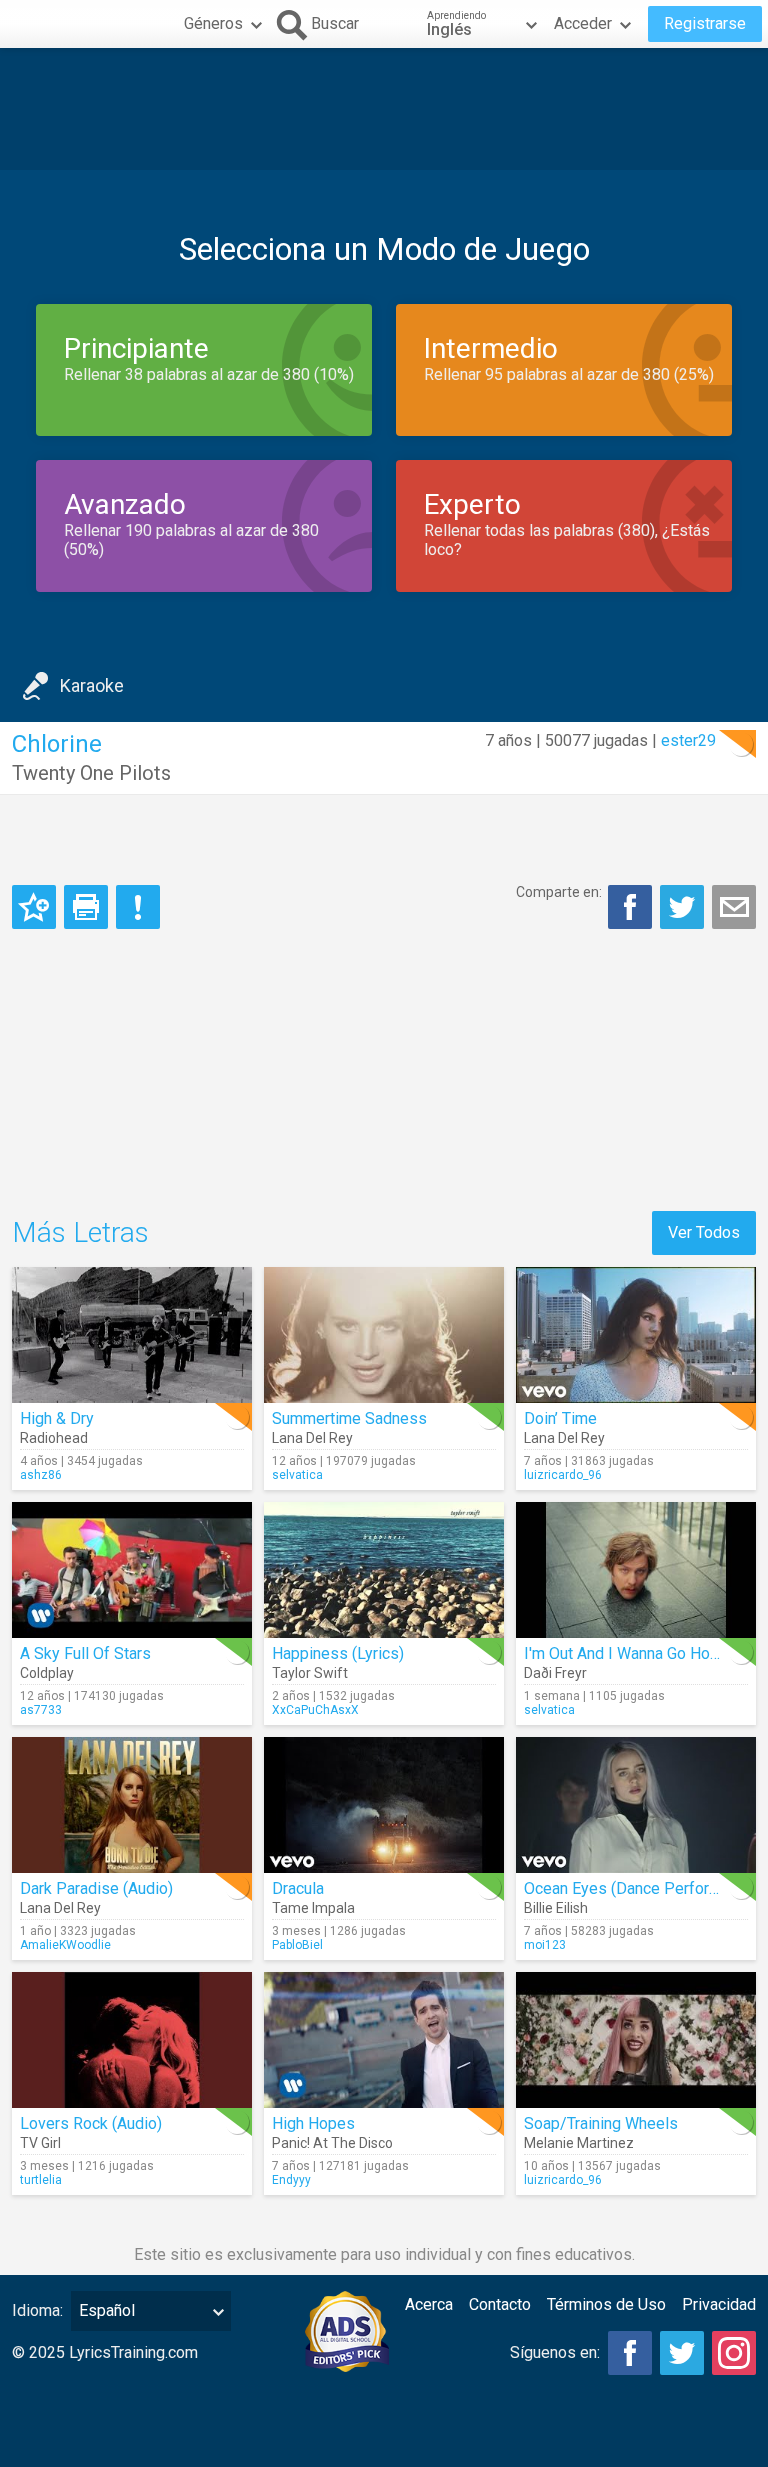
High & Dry (57, 1418)
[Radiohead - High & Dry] (132, 1335)
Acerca (429, 2304)
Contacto (500, 2304)
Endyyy (291, 2180)
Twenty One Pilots (91, 773)
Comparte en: (559, 892)
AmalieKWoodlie (65, 1945)
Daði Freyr (555, 1673)
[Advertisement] (384, 109)
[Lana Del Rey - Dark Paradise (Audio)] (132, 1805)
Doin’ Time (560, 1418)
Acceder (583, 23)
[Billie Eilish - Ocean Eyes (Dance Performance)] (636, 1805)
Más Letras (80, 1232)
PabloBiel (297, 1945)
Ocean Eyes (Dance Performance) (642, 1888)
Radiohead (54, 1438)
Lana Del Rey (312, 1438)
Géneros (213, 23)
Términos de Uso (606, 2304)
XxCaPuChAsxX (315, 1710)
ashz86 (41, 1475)
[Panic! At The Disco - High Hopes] (384, 2040)
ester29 (688, 740)
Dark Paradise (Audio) (96, 1888)
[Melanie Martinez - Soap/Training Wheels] (636, 2040)
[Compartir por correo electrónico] (734, 907)
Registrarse (705, 23)
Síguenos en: (555, 2352)
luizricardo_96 (563, 1475)
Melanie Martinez (579, 2143)
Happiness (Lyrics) (338, 1653)
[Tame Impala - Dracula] (384, 1805)
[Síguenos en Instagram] (734, 2353)
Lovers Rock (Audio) (91, 2123)
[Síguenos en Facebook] (630, 2353)
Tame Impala (313, 1908)
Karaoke (92, 685)
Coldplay (47, 1673)
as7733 (41, 1710)
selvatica (297, 1475)
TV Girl (40, 2143)
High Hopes (313, 2123)
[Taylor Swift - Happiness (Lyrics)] (384, 1570)
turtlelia (41, 2180)
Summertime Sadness (349, 1418)
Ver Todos (704, 1232)
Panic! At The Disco (332, 2143)
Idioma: (37, 2310)
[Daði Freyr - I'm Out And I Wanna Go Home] (636, 1570)
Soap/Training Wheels (601, 2123)
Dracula (298, 1888)
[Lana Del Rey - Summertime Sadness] (384, 1335)
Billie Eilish (556, 1908)
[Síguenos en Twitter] (682, 2353)
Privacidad (719, 2304)
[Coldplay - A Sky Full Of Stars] (132, 1570)
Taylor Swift (310, 1673)
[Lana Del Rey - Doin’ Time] (636, 1335)
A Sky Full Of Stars (85, 1653)
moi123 (545, 1945)
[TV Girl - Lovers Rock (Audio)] (132, 2040)
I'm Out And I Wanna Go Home (628, 1653)
